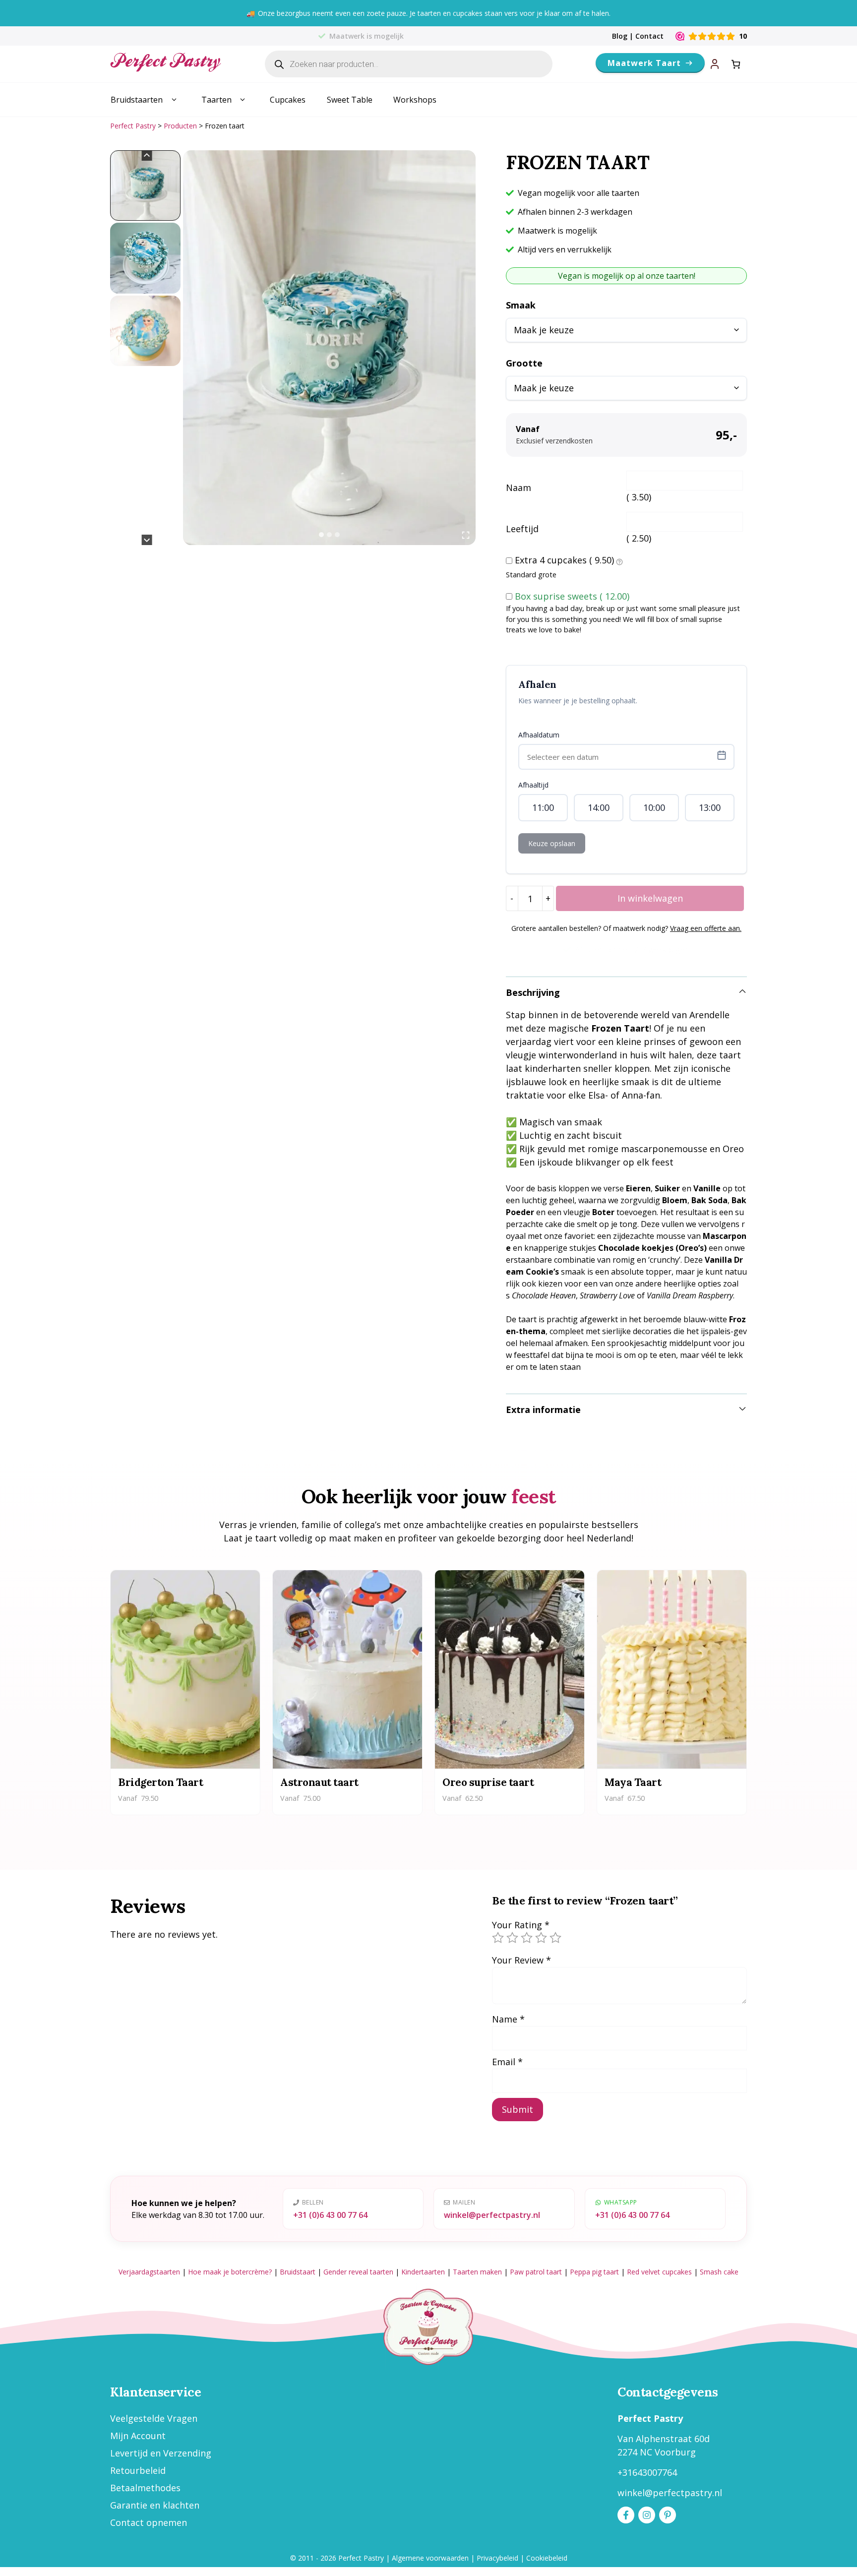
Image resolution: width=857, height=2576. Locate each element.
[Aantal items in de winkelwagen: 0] (736, 64)
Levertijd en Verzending (161, 2453)
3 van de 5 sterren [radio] (527, 1938)
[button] (145, 185)
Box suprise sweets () (572, 596)
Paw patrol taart (536, 2272)
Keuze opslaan (552, 843)
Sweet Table (350, 100)
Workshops (415, 100)
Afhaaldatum (539, 735)
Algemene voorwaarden (430, 2558)
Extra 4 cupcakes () (564, 560)
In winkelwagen (650, 898)
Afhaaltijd (533, 785)
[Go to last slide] (147, 155)
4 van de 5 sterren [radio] (541, 1938)
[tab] (321, 535)
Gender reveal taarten (358, 2272)
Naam (519, 488)
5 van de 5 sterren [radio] (555, 1938)
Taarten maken (477, 2272)
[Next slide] (147, 540)
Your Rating (521, 1925)
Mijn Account (138, 2436)
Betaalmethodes (145, 2488)
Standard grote (531, 575)
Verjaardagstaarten (149, 2272)
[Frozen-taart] (329, 348)
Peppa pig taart (594, 2272)
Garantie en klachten (155, 2505)
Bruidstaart (298, 2272)
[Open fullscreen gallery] (466, 535)
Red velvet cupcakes (659, 2272)
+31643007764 (647, 2472)
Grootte (524, 363)
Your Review (521, 1960)
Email (507, 2062)
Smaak (521, 305)
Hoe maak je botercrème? (230, 2272)
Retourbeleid (138, 2470)
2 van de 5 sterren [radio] (512, 1938)
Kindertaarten (423, 2272)
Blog (620, 36)
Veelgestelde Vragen (154, 2418)
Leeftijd (522, 529)
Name (508, 2019)
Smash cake (719, 2272)
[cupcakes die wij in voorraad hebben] (619, 561)
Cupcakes (288, 100)
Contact (649, 36)
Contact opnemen (149, 2522)
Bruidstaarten (137, 100)
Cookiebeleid (547, 2558)
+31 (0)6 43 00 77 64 (330, 2215)
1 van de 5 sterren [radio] (498, 1938)
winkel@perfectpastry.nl (492, 2215)
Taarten (216, 100)
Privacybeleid (497, 2558)
